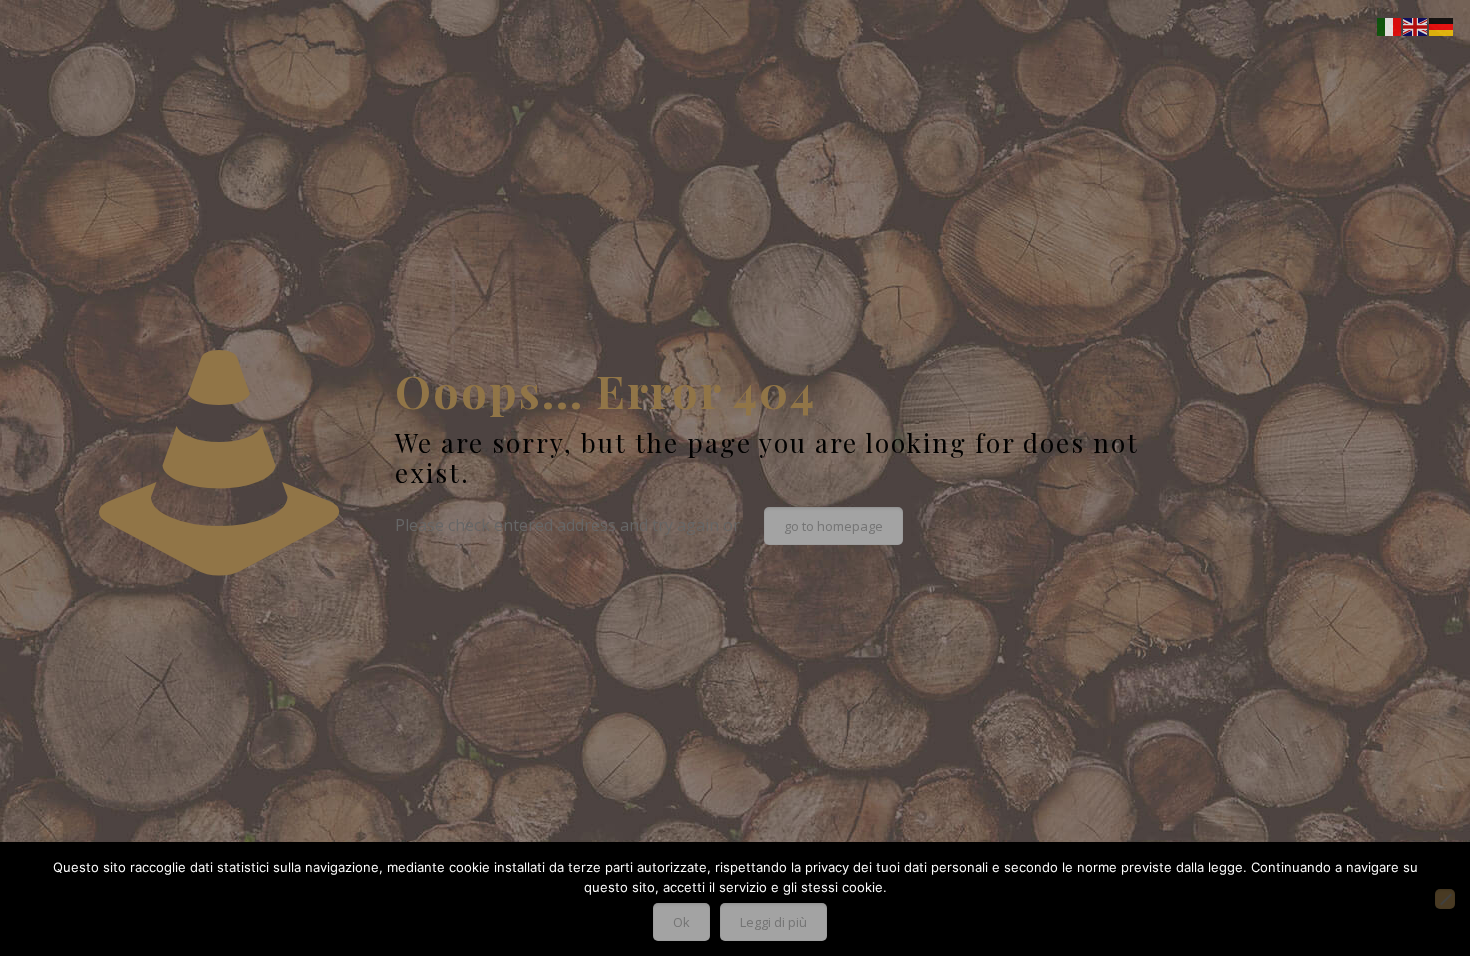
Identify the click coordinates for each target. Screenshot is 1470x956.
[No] (1445, 899)
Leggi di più (773, 922)
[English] (1416, 25)
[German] (1442, 25)
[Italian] (1390, 25)
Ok (681, 922)
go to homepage (833, 526)
